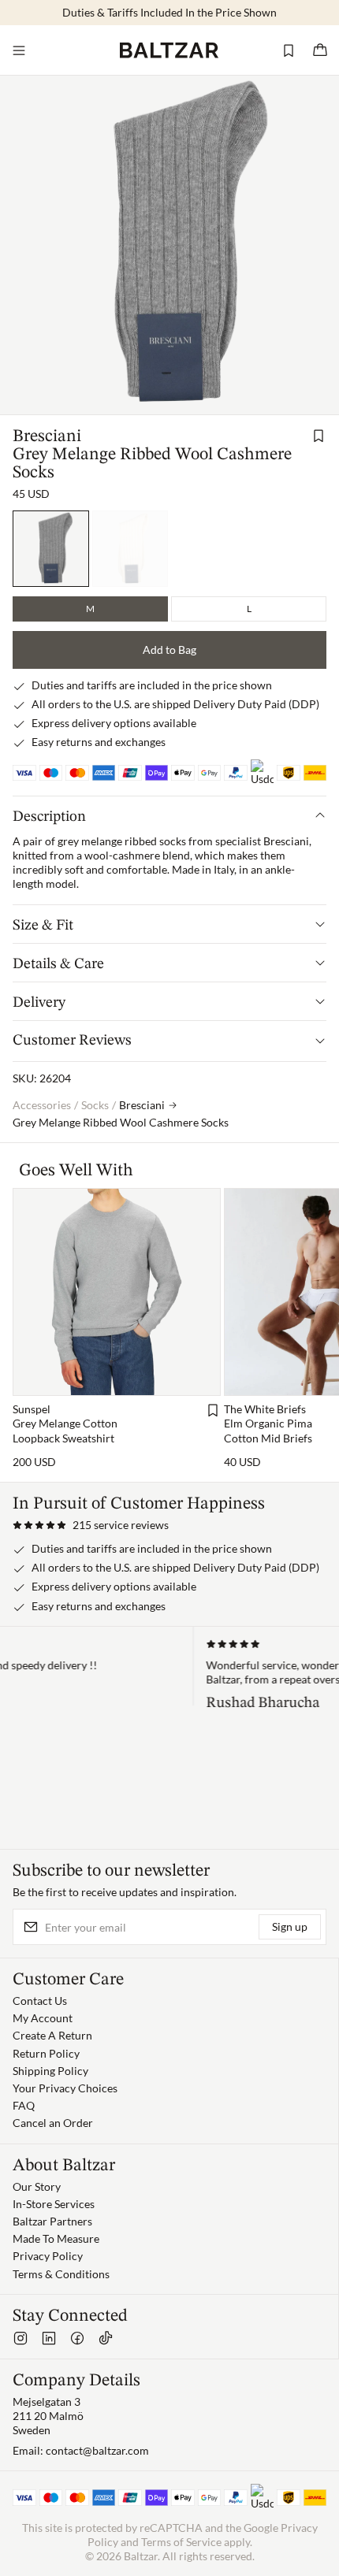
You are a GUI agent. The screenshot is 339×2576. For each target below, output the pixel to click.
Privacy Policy (48, 2256)
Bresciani (47, 436)
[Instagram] (20, 2338)
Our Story (37, 2186)
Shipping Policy (50, 2071)
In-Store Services (54, 2204)
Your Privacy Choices (65, 2088)
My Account (43, 2018)
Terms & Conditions (61, 2274)
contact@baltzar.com (97, 2450)
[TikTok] (106, 2338)
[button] (91, 1525)
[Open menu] (19, 50)
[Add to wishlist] (319, 436)
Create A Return (52, 2035)
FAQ (24, 2105)
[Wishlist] (289, 50)
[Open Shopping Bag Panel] (320, 50)
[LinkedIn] (49, 2338)
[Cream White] (130, 549)
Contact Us (40, 2001)
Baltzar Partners (52, 2221)
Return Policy (46, 2053)
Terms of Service (181, 2542)
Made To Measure (56, 2238)
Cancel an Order (53, 2123)
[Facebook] (77, 2338)
